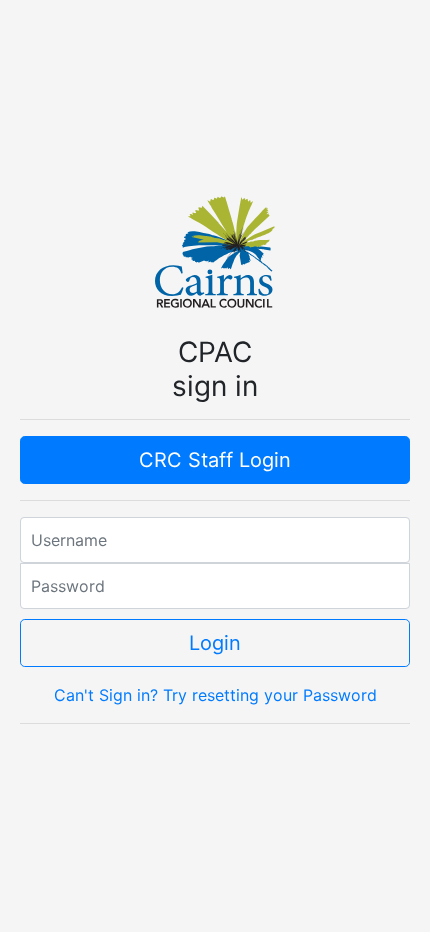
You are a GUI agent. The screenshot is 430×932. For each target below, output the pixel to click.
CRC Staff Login (215, 460)
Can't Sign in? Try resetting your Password (215, 695)
